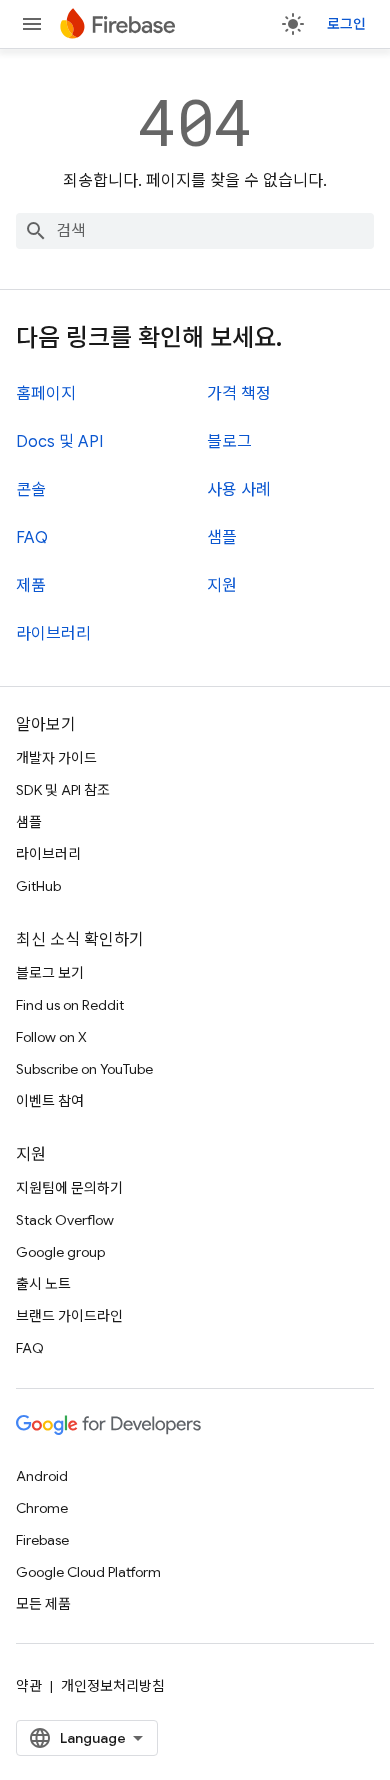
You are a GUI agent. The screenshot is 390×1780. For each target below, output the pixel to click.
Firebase (42, 1540)
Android (42, 1476)
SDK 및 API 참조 (63, 790)
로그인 (346, 24)
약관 (29, 1686)
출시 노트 (43, 1284)
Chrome (42, 1508)
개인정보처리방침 (113, 1686)
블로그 (229, 442)
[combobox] (195, 231)
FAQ (32, 538)
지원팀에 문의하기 (69, 1188)
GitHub (38, 886)
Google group (60, 1252)
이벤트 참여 (50, 1101)
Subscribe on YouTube (84, 1069)
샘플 (222, 538)
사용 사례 (239, 490)
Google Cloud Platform (88, 1572)
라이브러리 (53, 634)
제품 (31, 586)
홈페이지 (46, 394)
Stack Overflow (65, 1220)
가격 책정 (239, 394)
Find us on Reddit (70, 1005)
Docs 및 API (59, 442)
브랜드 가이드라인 (69, 1316)
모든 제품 (43, 1604)
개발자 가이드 (56, 758)
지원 (222, 586)
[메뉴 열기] (32, 24)
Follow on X (51, 1037)
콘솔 (31, 490)
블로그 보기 (50, 973)
